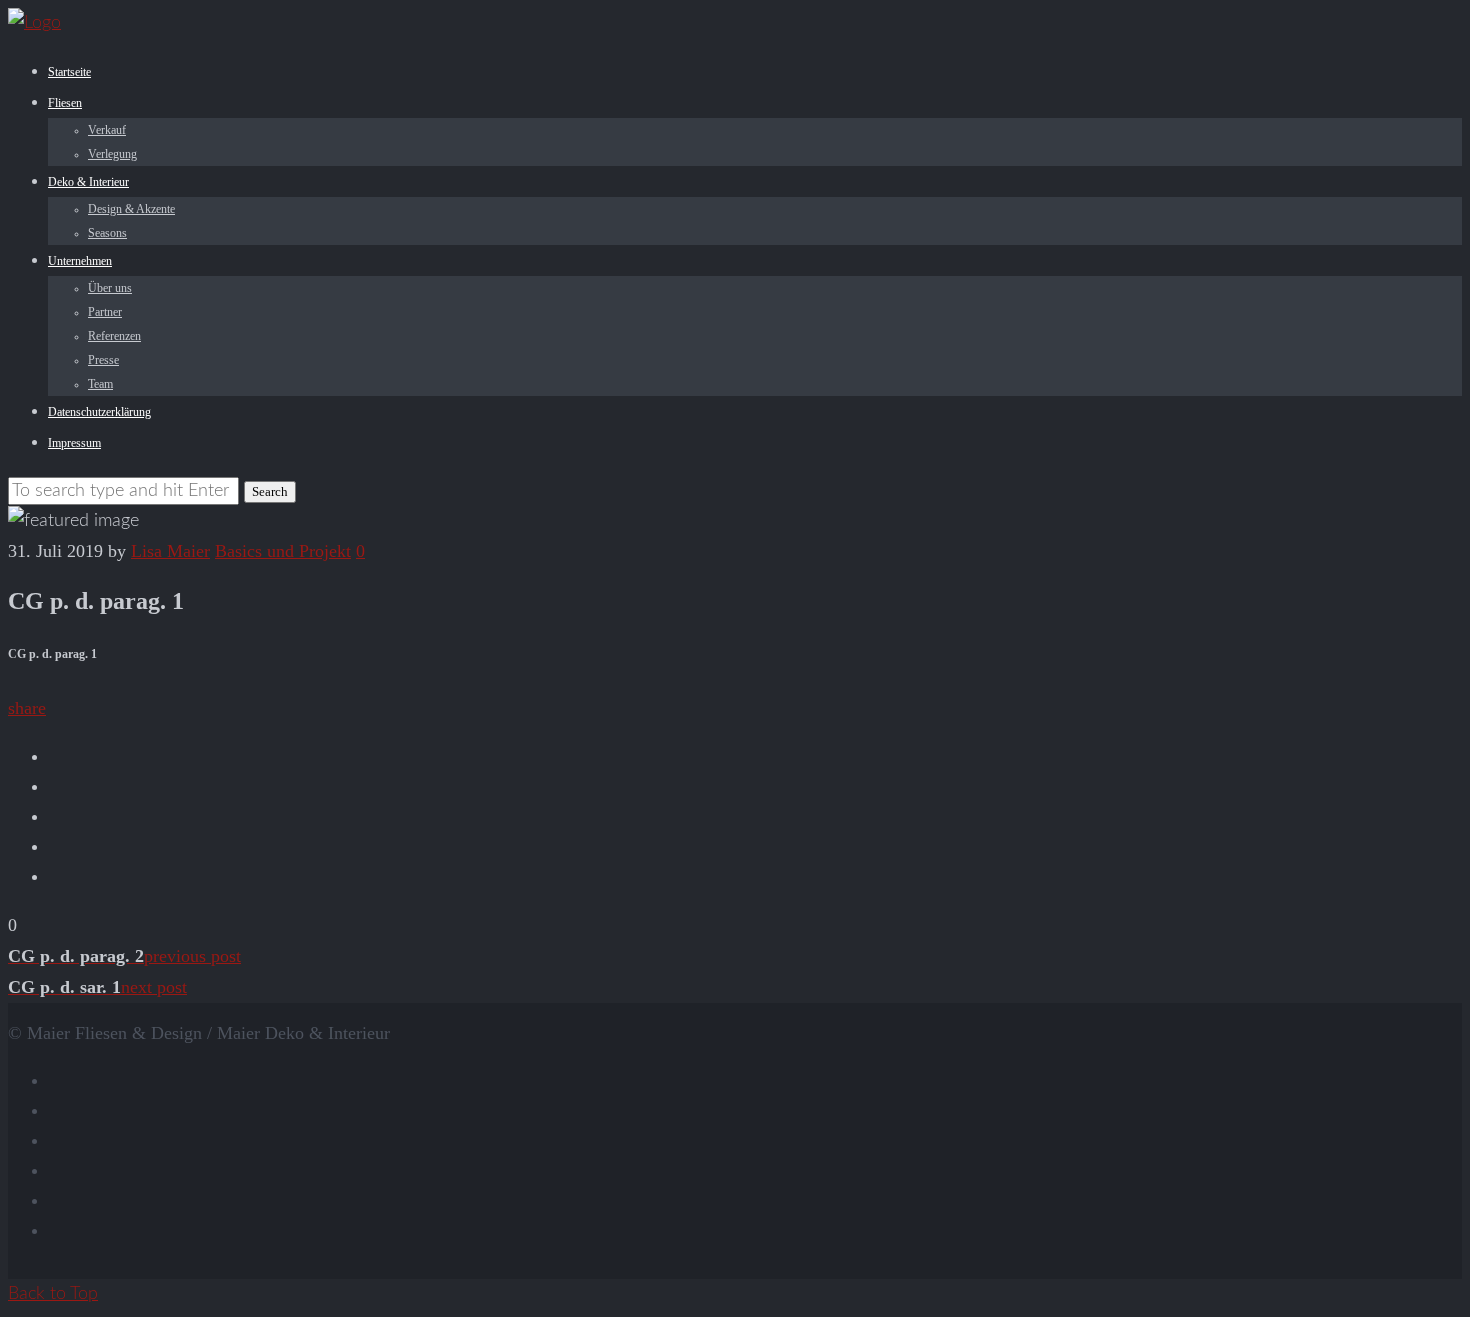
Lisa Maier (170, 551)
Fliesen (65, 103)
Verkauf (107, 130)
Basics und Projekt (283, 551)
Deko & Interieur (88, 182)
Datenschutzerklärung (99, 412)
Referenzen (114, 336)
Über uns (110, 288)
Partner (105, 312)
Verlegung (112, 154)
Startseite (69, 72)
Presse (103, 360)
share (27, 708)
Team (100, 384)
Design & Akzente (131, 209)
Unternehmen (80, 261)
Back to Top (53, 1294)
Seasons (107, 233)
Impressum (74, 443)
